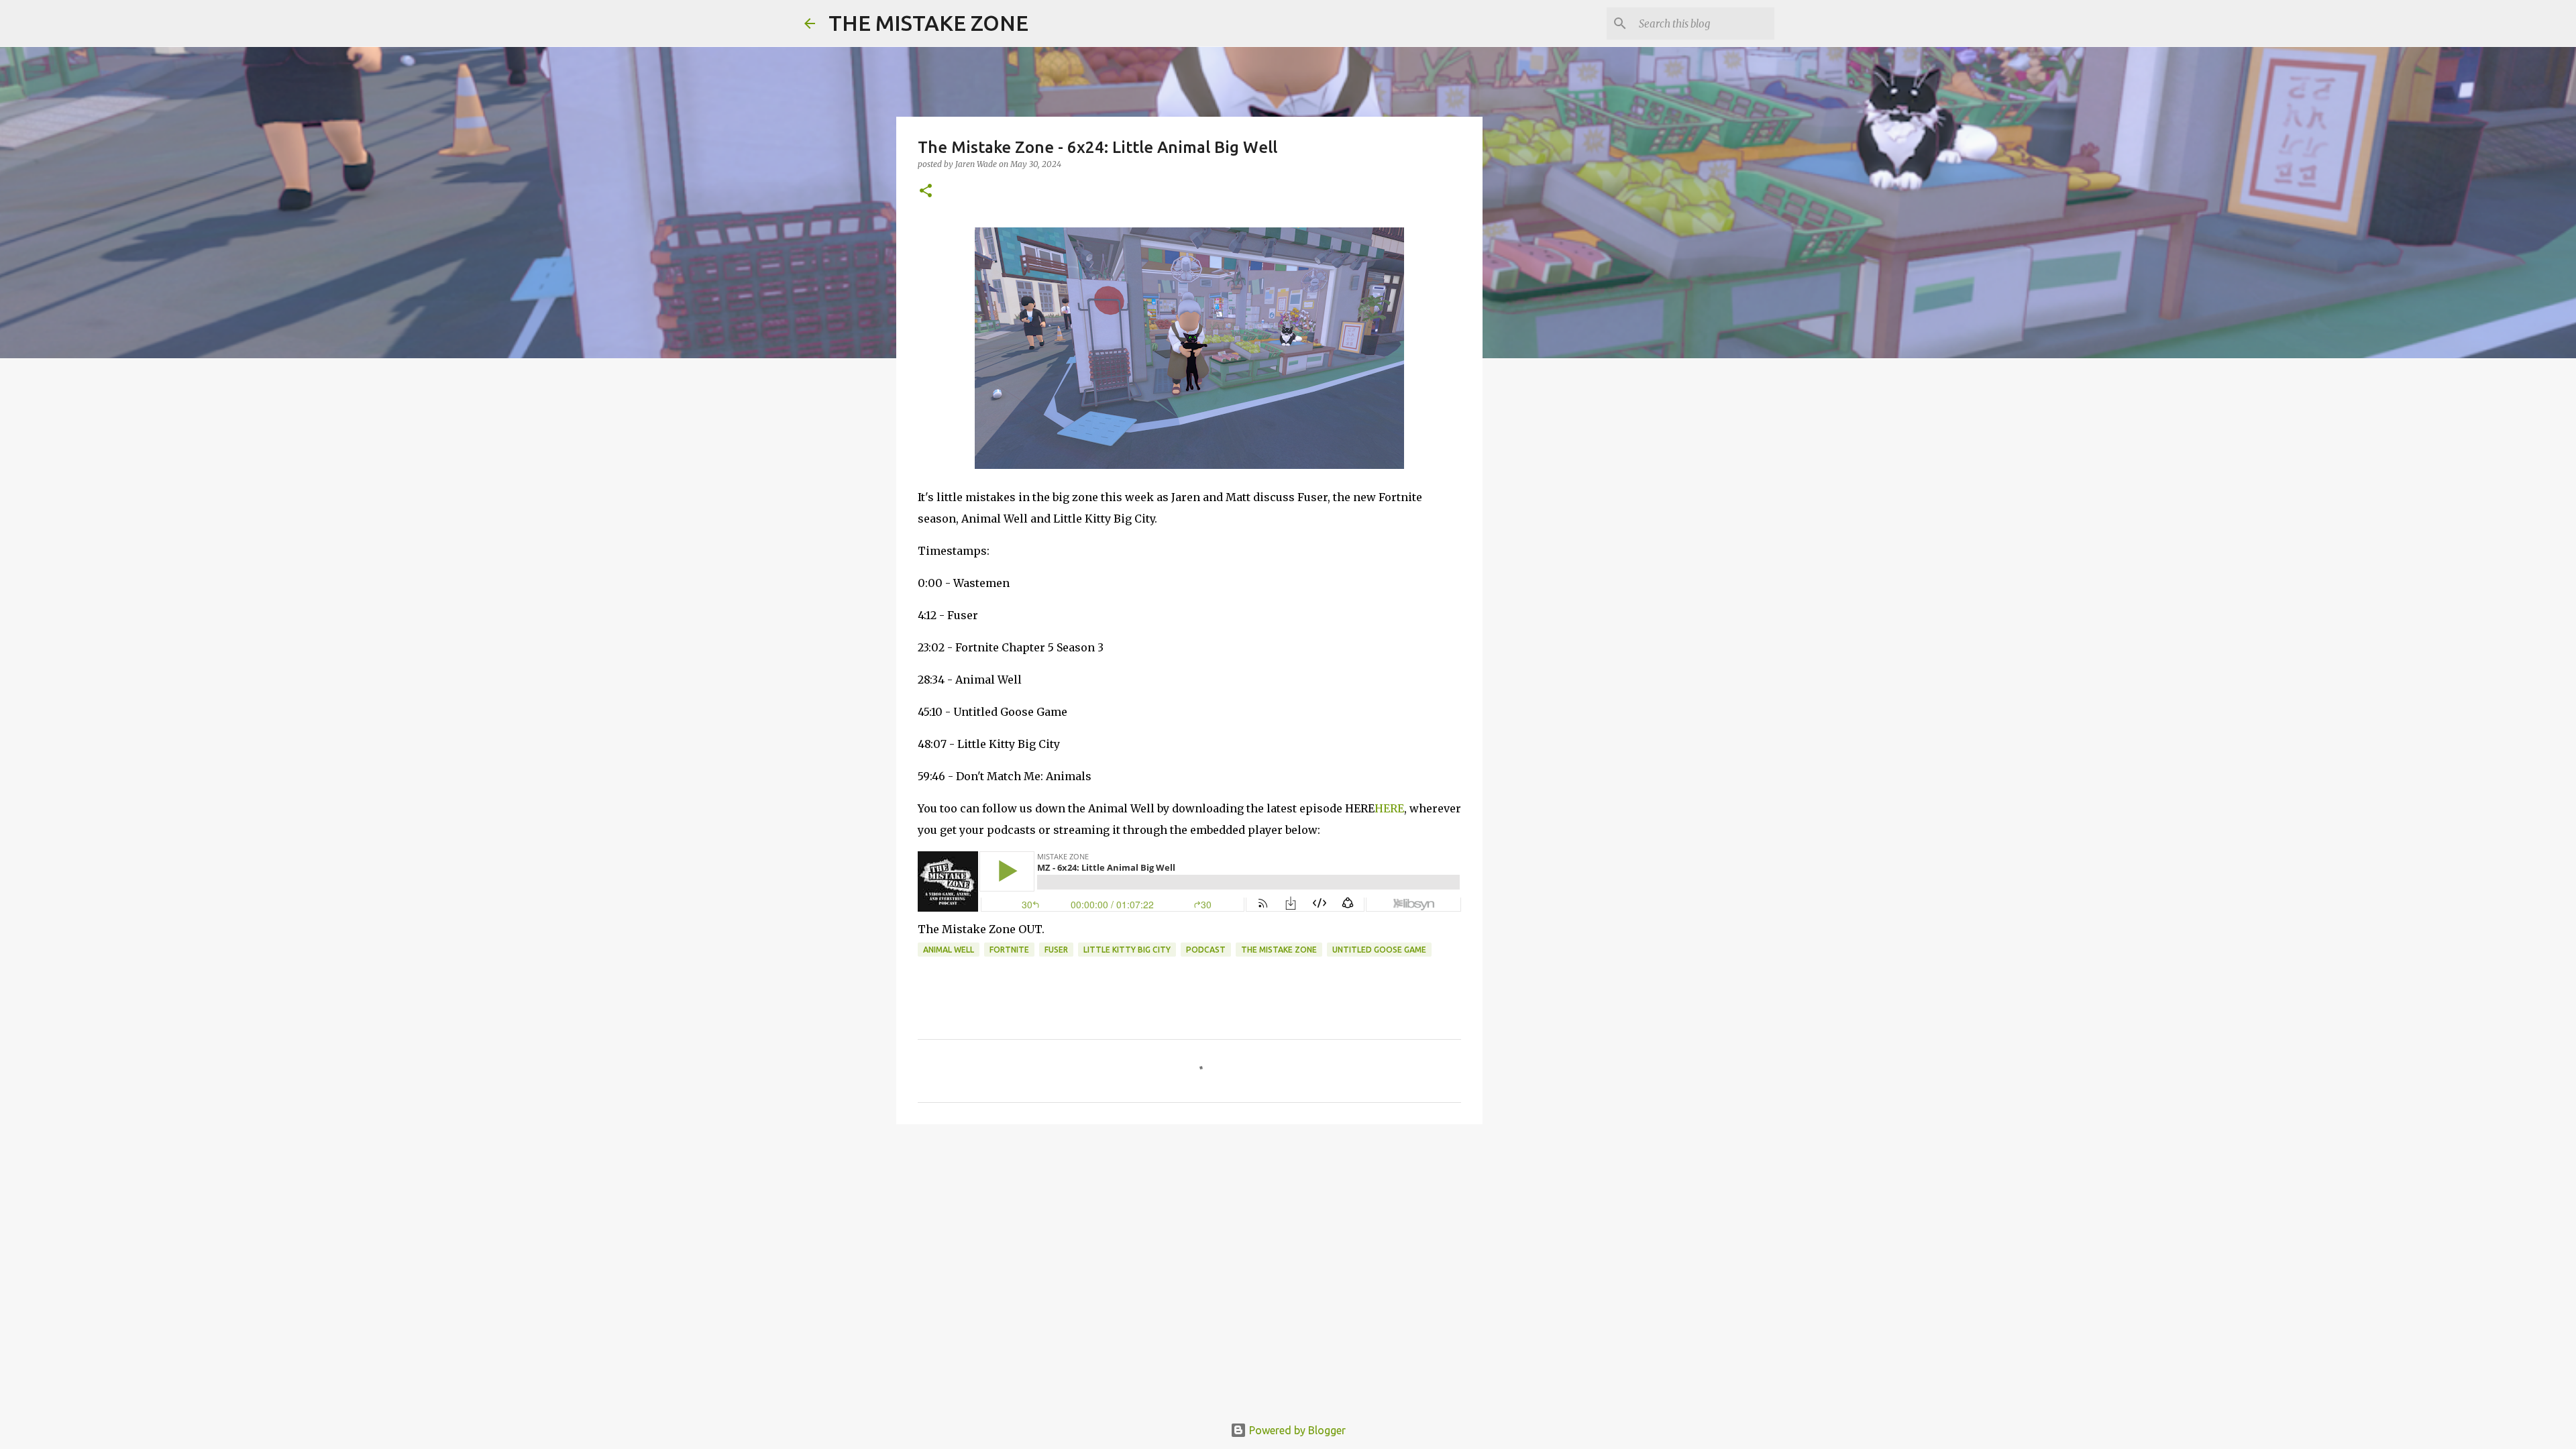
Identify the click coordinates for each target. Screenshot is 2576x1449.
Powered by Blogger (1296, 1430)
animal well (949, 950)
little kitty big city (1127, 950)
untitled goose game (1379, 950)
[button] (926, 192)
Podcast (1206, 950)
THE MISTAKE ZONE (928, 23)
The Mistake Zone (1279, 950)
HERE (1389, 808)
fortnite (1009, 950)
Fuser (1056, 950)
